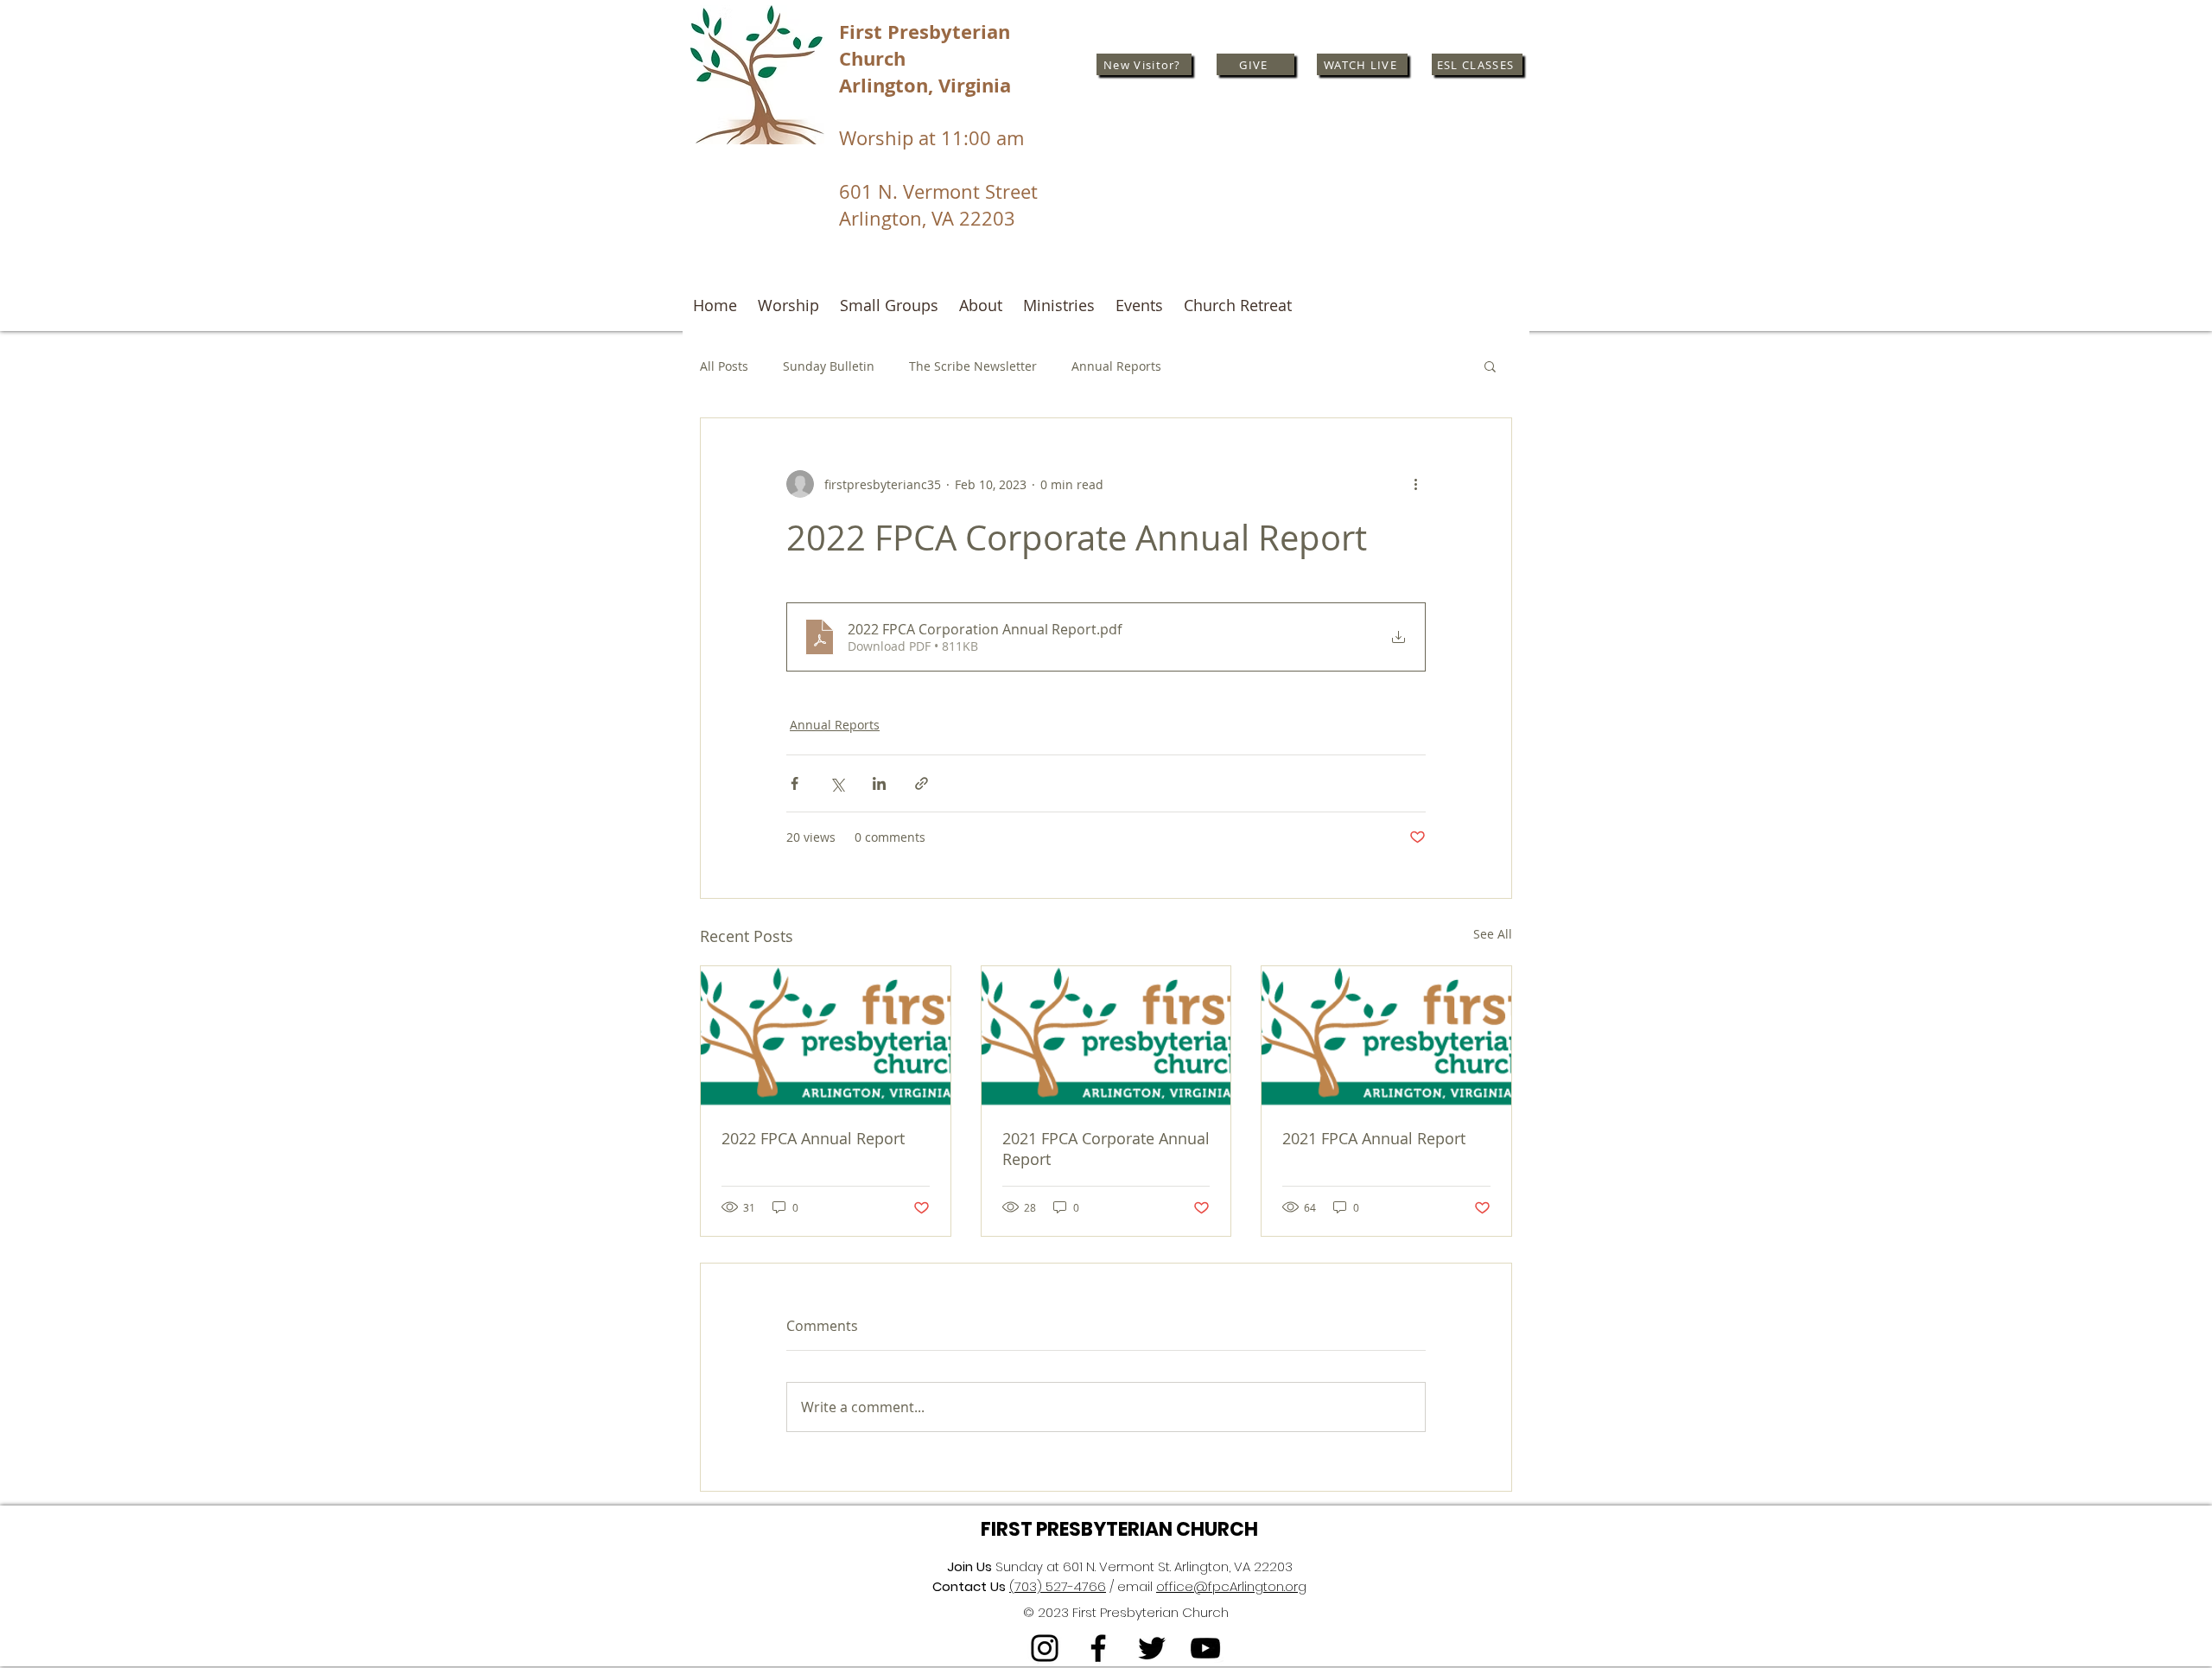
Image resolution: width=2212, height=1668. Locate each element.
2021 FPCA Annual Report (1374, 1138)
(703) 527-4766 (1058, 1586)
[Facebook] (1098, 1648)
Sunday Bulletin (829, 366)
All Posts (724, 366)
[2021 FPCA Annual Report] (1386, 1036)
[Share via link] (922, 783)
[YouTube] (1205, 1648)
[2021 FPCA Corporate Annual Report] (1106, 1036)
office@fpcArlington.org (1231, 1586)
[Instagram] (1045, 1648)
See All (1493, 934)
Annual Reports (1116, 366)
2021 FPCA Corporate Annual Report (1106, 1149)
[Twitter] (1152, 1648)
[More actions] (1415, 484)
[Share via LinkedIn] (879, 783)
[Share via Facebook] (795, 783)
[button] (1490, 366)
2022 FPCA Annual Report (813, 1138)
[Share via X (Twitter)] (837, 783)
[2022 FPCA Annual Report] (826, 1036)
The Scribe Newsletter (973, 366)
